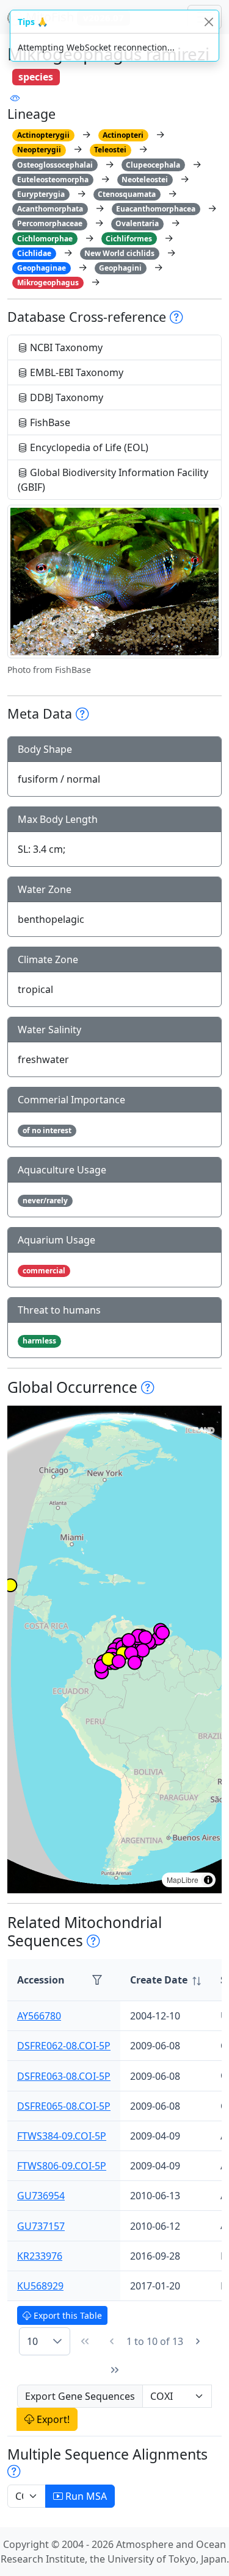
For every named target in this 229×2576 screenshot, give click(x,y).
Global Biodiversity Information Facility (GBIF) (113, 480)
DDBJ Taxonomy (65, 397)
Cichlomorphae (45, 239)
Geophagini (120, 268)
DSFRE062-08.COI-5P (64, 2046)
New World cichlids (119, 253)
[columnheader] (165, 1980)
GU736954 (41, 2196)
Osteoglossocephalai (55, 165)
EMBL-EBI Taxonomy (75, 372)
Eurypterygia (41, 194)
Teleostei (110, 150)
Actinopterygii (43, 135)
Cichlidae (34, 253)
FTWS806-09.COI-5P (62, 2166)
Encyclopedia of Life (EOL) (88, 447)
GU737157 (41, 2226)
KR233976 (40, 2256)
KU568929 (40, 2286)
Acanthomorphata (50, 209)
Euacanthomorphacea (156, 209)
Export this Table (67, 2315)
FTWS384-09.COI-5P (62, 2136)
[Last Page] (115, 2370)
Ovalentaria (137, 223)
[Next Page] (198, 2341)
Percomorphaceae (50, 223)
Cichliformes (129, 239)
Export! (52, 2419)
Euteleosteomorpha (53, 180)
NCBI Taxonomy (65, 347)
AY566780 (39, 2016)
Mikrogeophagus (48, 283)
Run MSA (85, 2496)
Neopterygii (39, 150)
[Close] (209, 22)
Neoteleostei (145, 180)
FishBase (49, 422)
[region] (114, 1649)
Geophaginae (42, 268)
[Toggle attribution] (208, 1880)
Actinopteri (123, 135)
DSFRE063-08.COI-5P (64, 2076)
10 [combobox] (32, 2341)
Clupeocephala (153, 165)
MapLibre (183, 1880)
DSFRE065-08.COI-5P (64, 2106)
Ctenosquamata (127, 194)
